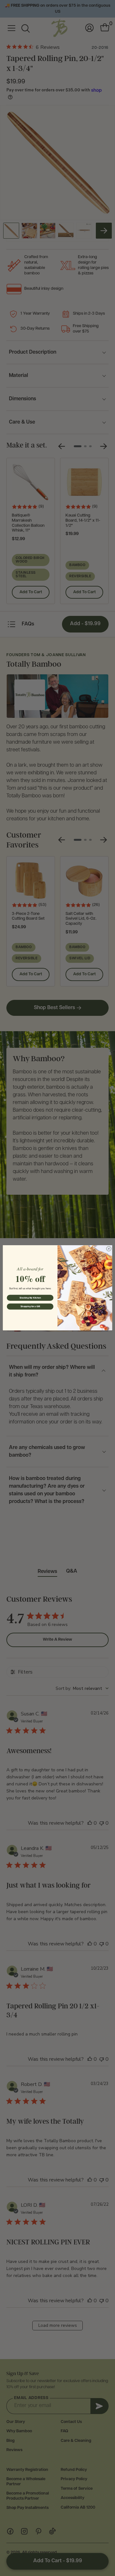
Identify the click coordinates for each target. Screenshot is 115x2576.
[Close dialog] (109, 1249)
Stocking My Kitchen (30, 1298)
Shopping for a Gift (30, 1307)
